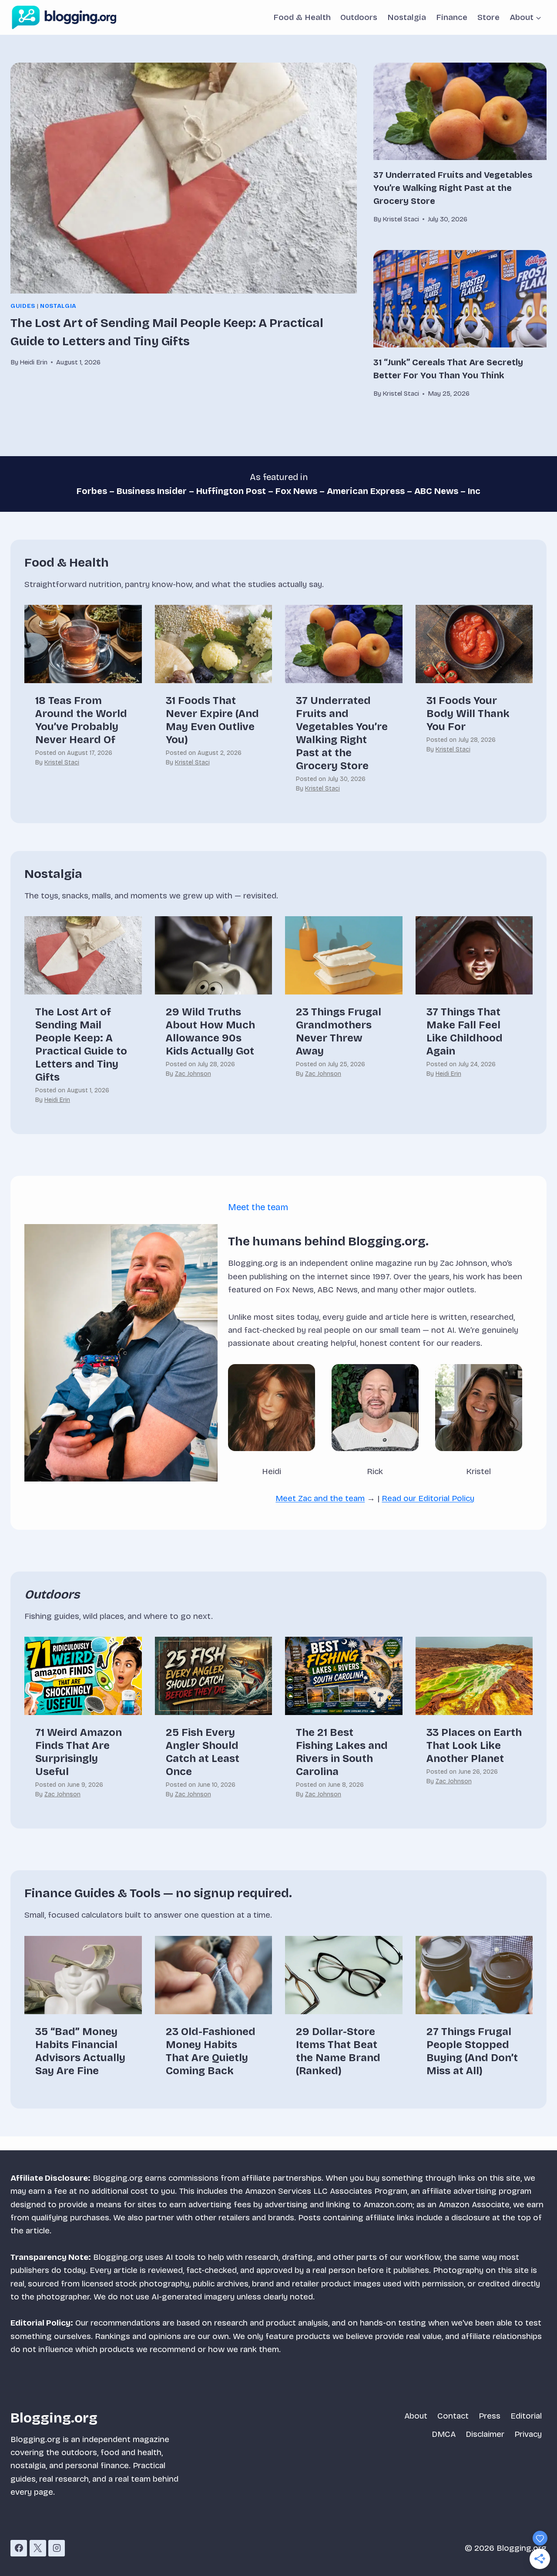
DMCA (444, 2434)
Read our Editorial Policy (428, 1498)
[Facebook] (19, 2548)
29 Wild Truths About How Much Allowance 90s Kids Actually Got (210, 1031)
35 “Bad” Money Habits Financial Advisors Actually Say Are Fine (80, 2051)
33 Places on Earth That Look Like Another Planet (474, 1745)
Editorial (526, 2416)
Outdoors (359, 17)
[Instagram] (57, 2548)
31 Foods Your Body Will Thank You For (468, 714)
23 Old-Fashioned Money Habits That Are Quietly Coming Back (211, 2051)
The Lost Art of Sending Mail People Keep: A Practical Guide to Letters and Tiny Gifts (81, 1044)
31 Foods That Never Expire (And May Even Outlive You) (212, 720)
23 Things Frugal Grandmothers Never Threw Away (339, 1031)
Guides (23, 306)
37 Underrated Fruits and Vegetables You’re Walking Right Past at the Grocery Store (453, 188)
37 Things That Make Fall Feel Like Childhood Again (465, 1031)
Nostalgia (407, 17)
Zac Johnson (193, 1074)
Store (488, 17)
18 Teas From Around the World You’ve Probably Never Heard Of (81, 720)
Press (490, 2416)
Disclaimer (485, 2434)
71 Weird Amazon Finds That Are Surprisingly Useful (79, 1752)
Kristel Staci (62, 762)
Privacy (528, 2434)
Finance (452, 17)
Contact (453, 2416)
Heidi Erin (57, 1100)
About (416, 2416)
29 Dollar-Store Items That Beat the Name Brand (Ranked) (338, 2051)
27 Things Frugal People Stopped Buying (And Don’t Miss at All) (472, 2051)
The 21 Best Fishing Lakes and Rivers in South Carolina (342, 1752)
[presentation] (184, 178)
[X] (38, 2548)
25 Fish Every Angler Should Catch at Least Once (203, 1752)
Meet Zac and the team (320, 1498)
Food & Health (302, 17)
